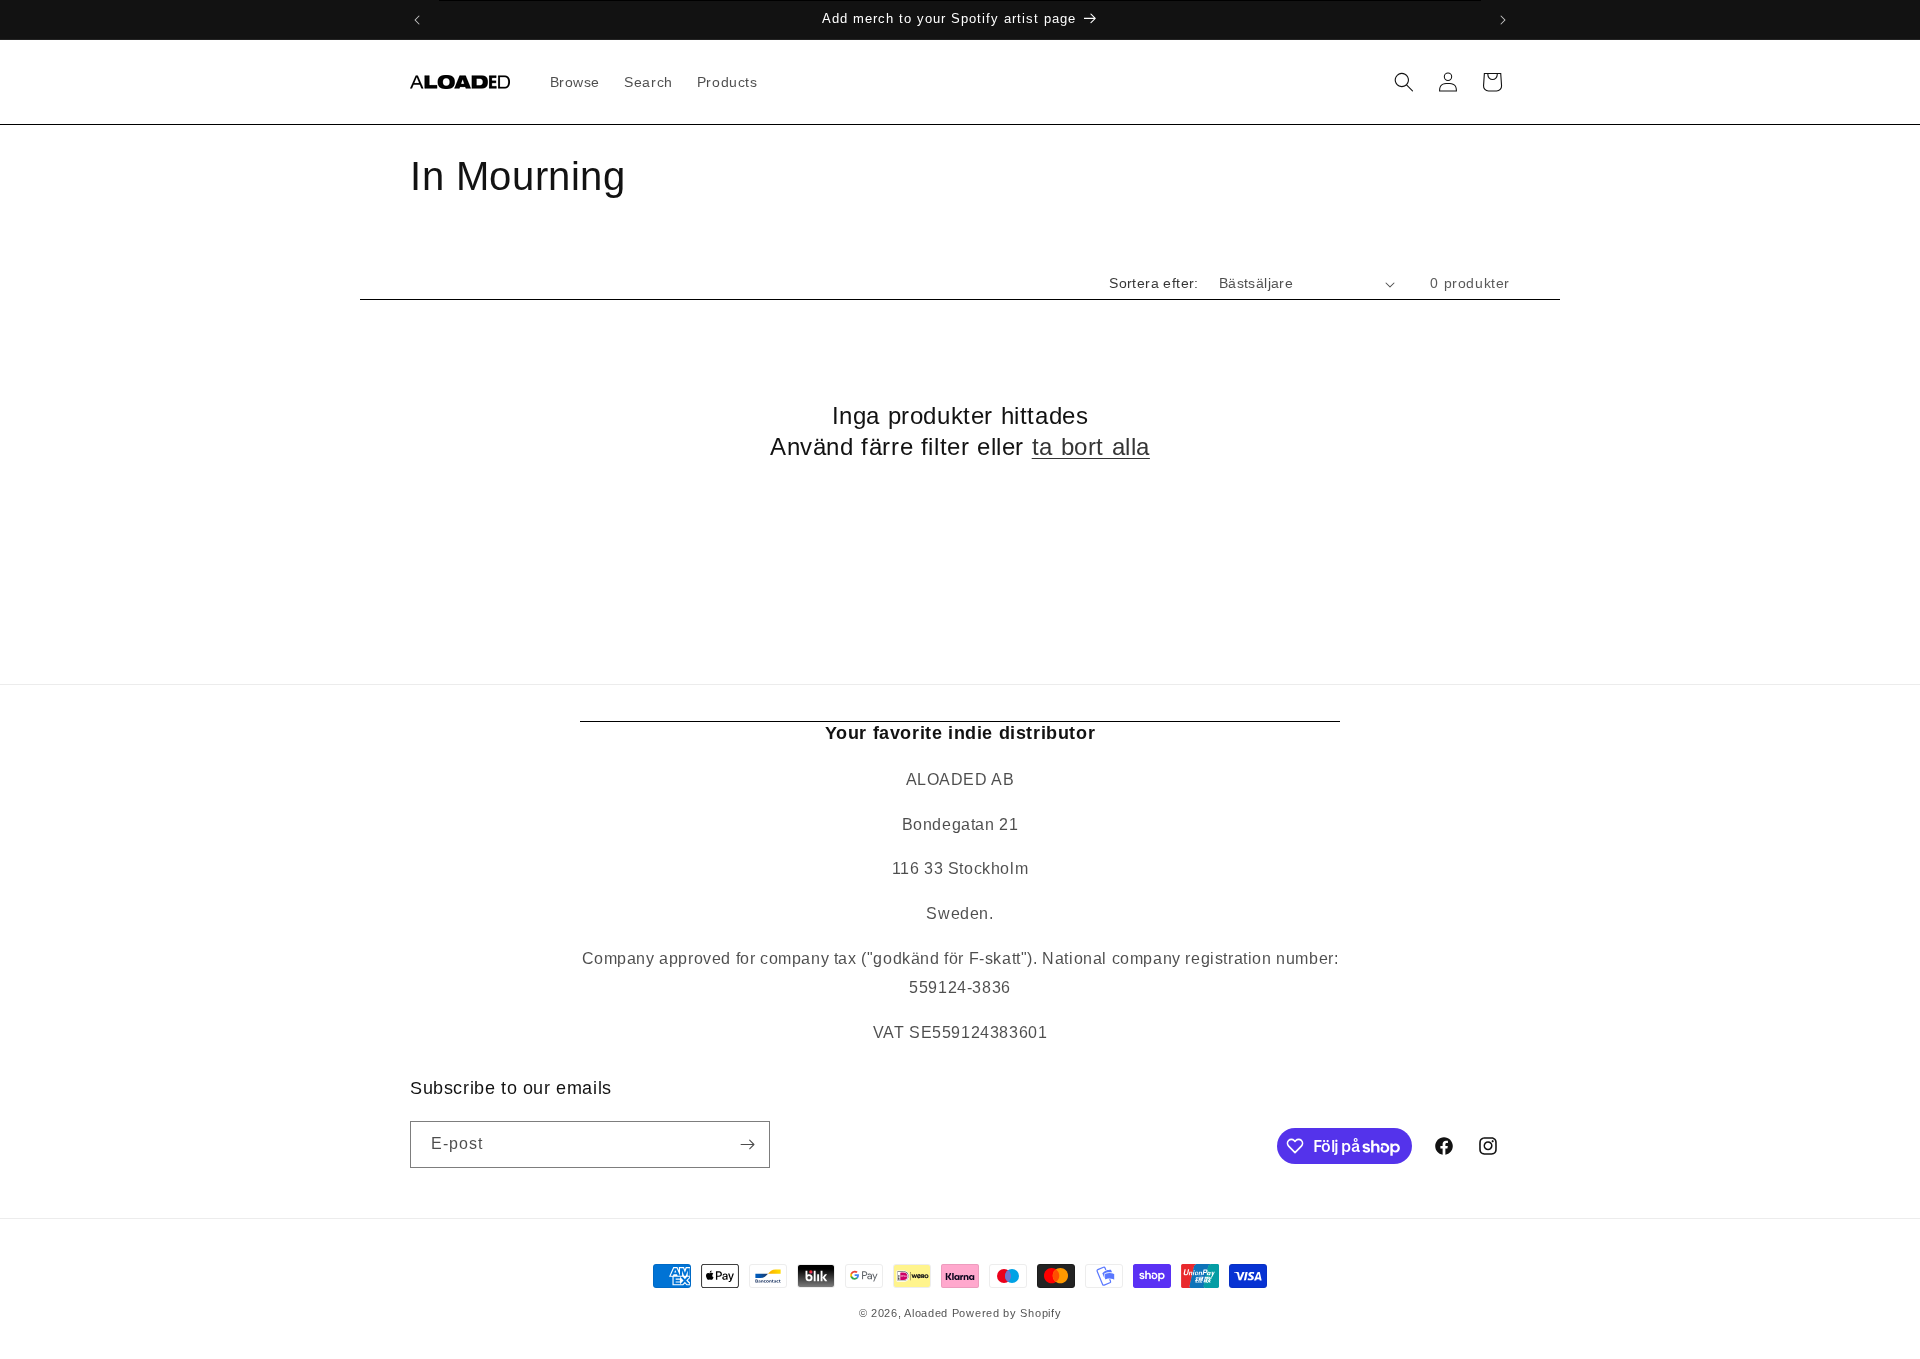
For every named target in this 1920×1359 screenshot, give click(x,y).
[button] (1404, 82)
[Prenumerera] (747, 1144)
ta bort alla (1091, 446)
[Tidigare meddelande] (417, 20)
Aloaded (926, 1313)
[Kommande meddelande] (1503, 20)
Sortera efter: (1154, 283)
